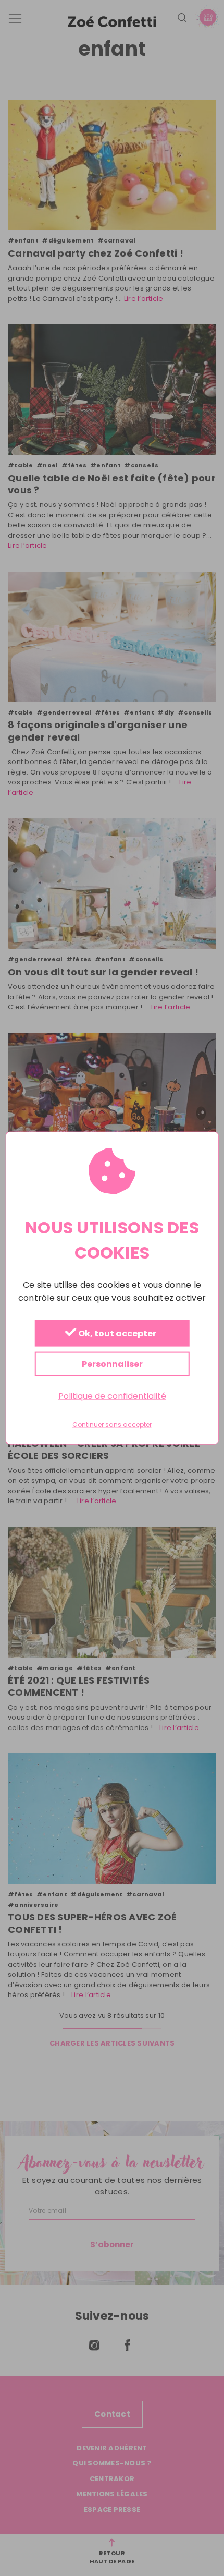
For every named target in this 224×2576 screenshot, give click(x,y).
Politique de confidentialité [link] (112, 1396)
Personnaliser (112, 1364)
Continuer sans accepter (112, 1425)
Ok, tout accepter (116, 1334)
